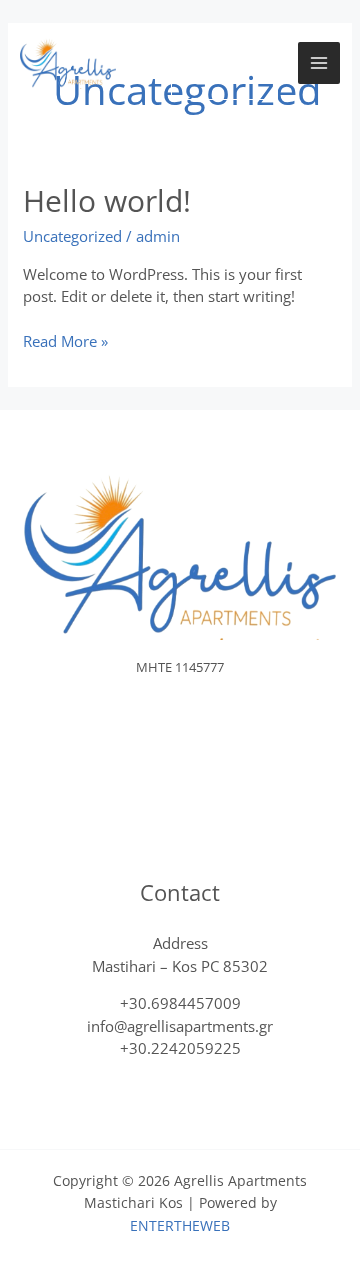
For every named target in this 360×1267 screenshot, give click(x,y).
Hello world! (107, 200)
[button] (224, 63)
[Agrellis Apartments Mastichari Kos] (68, 63)
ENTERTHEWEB (180, 1225)
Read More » (65, 340)
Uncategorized (72, 236)
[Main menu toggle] (319, 63)
